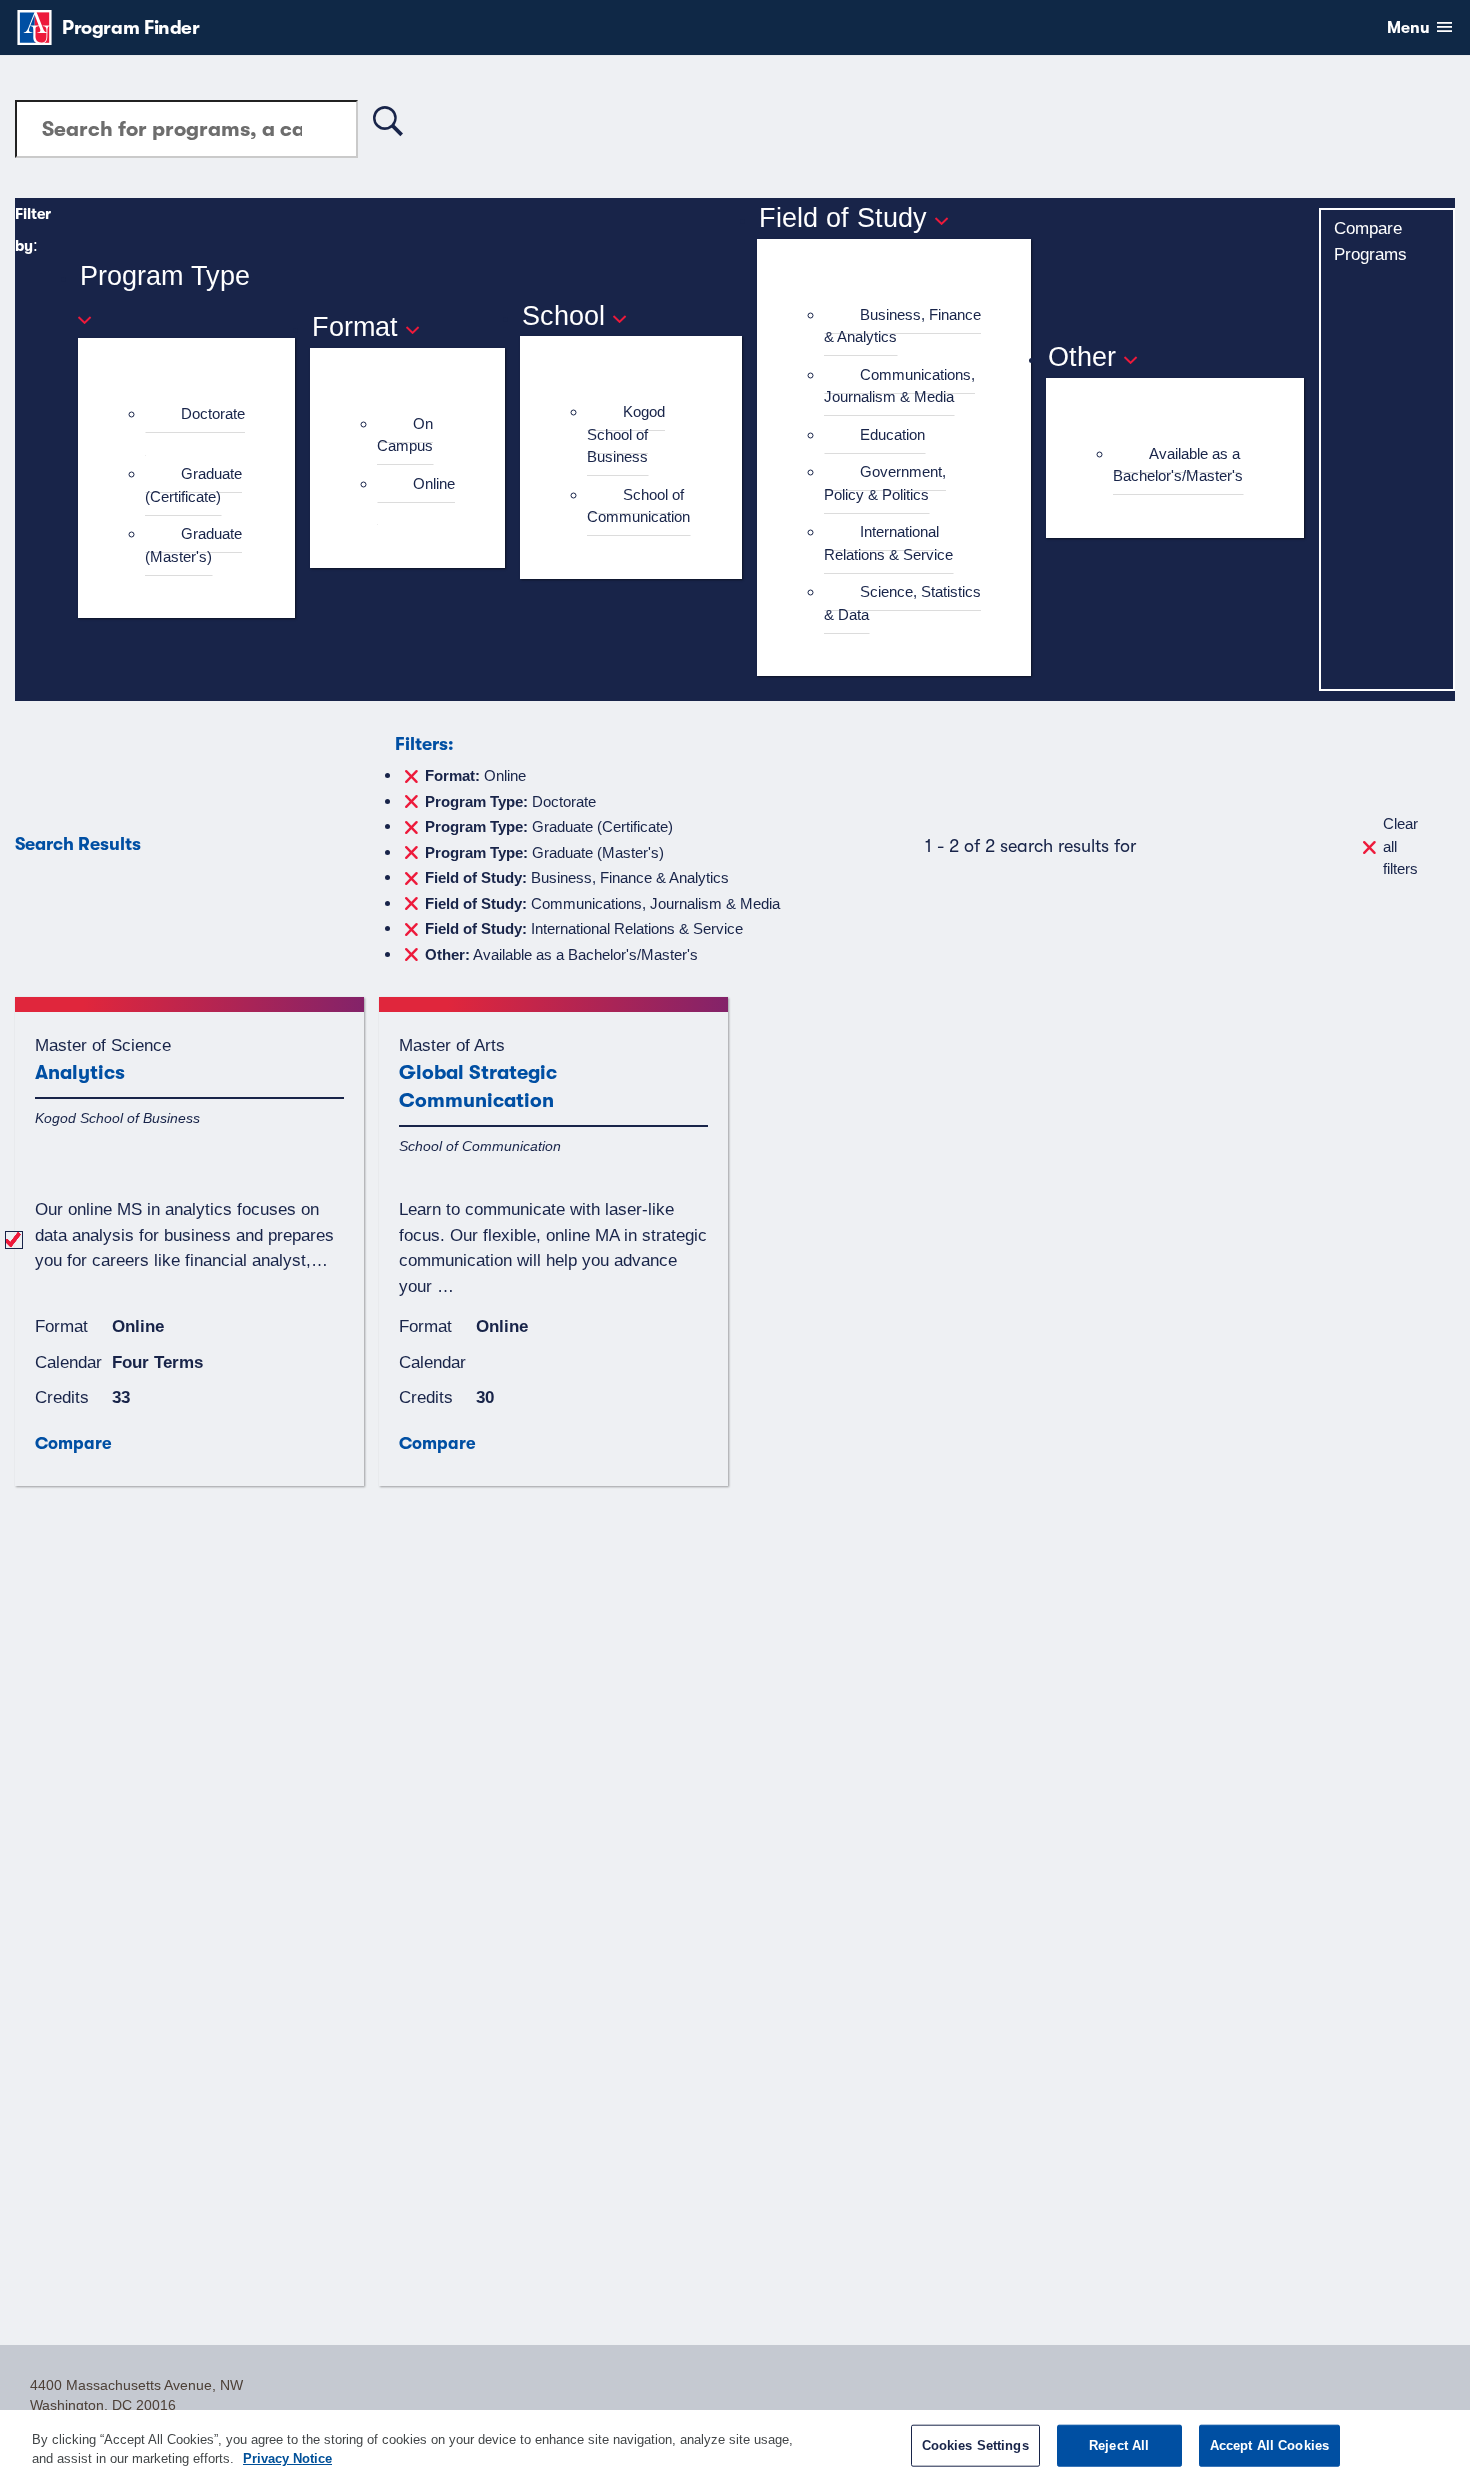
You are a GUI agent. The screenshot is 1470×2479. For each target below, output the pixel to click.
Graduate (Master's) (193, 545)
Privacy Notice (287, 2458)
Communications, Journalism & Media (899, 386)
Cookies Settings (975, 2445)
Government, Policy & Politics (885, 483)
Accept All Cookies (1269, 2445)
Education (892, 434)
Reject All (1119, 2445)
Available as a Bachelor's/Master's (1178, 465)
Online (434, 483)
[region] (735, 2444)
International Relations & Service (888, 543)
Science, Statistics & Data (902, 603)
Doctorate (213, 413)
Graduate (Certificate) (193, 485)
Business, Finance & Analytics (902, 326)
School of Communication (638, 506)
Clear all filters (1400, 846)
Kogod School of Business (626, 434)
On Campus (405, 435)
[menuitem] (195, 425)
